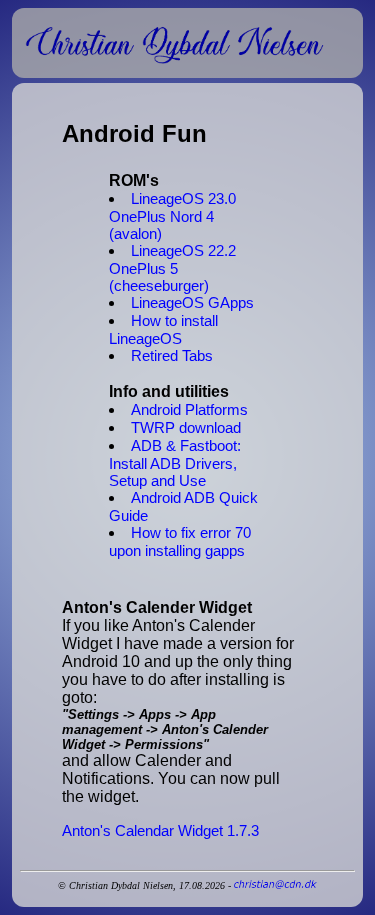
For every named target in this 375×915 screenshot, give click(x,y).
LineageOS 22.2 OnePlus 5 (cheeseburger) (172, 268)
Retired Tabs (172, 355)
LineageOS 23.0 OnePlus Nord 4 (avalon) (172, 216)
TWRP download (186, 427)
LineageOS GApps (192, 302)
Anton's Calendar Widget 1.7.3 (160, 830)
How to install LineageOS (163, 329)
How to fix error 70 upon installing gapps (180, 541)
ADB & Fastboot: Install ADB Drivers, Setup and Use (175, 463)
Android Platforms (189, 409)
